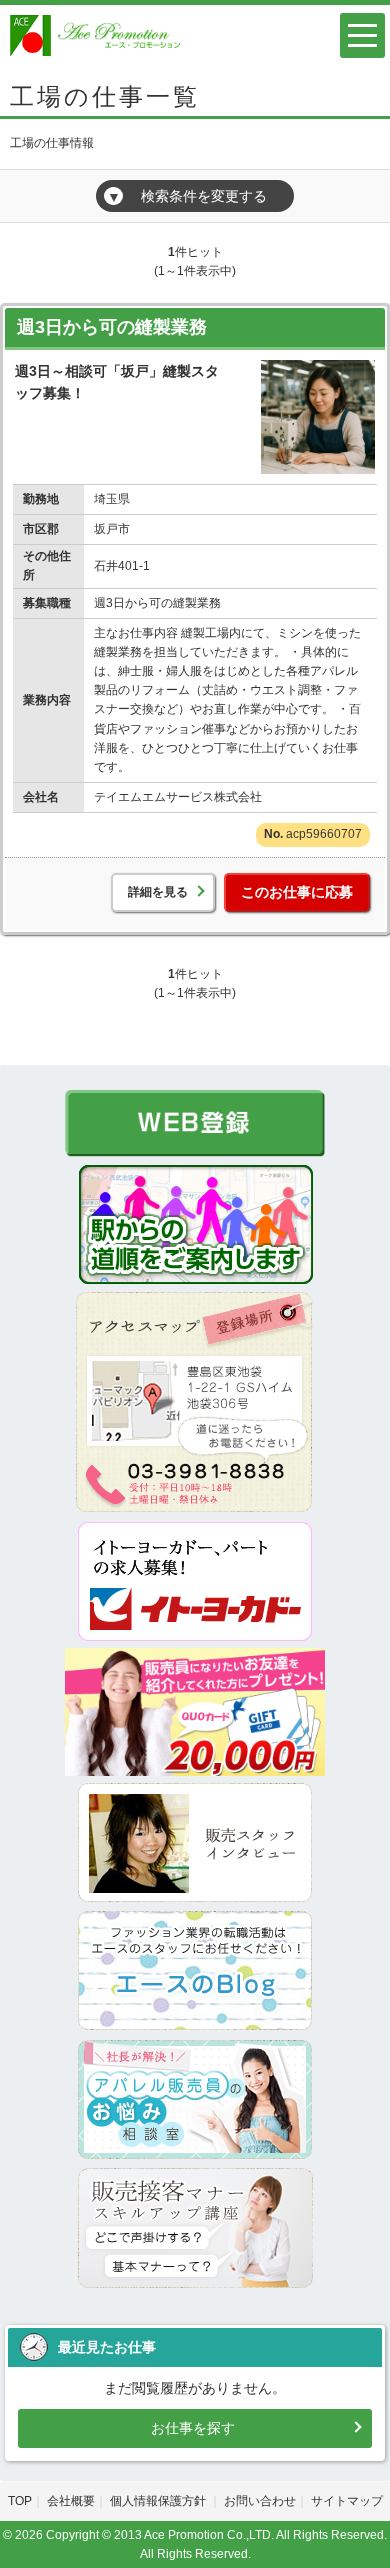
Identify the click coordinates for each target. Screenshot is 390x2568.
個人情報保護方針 (159, 2501)
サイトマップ (347, 2501)
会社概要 (71, 2501)
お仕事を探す (193, 2428)
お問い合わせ (260, 2501)
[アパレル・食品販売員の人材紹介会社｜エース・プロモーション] (98, 34)
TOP (20, 2501)
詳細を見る (158, 892)
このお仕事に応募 (297, 892)
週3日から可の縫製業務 (112, 327)
